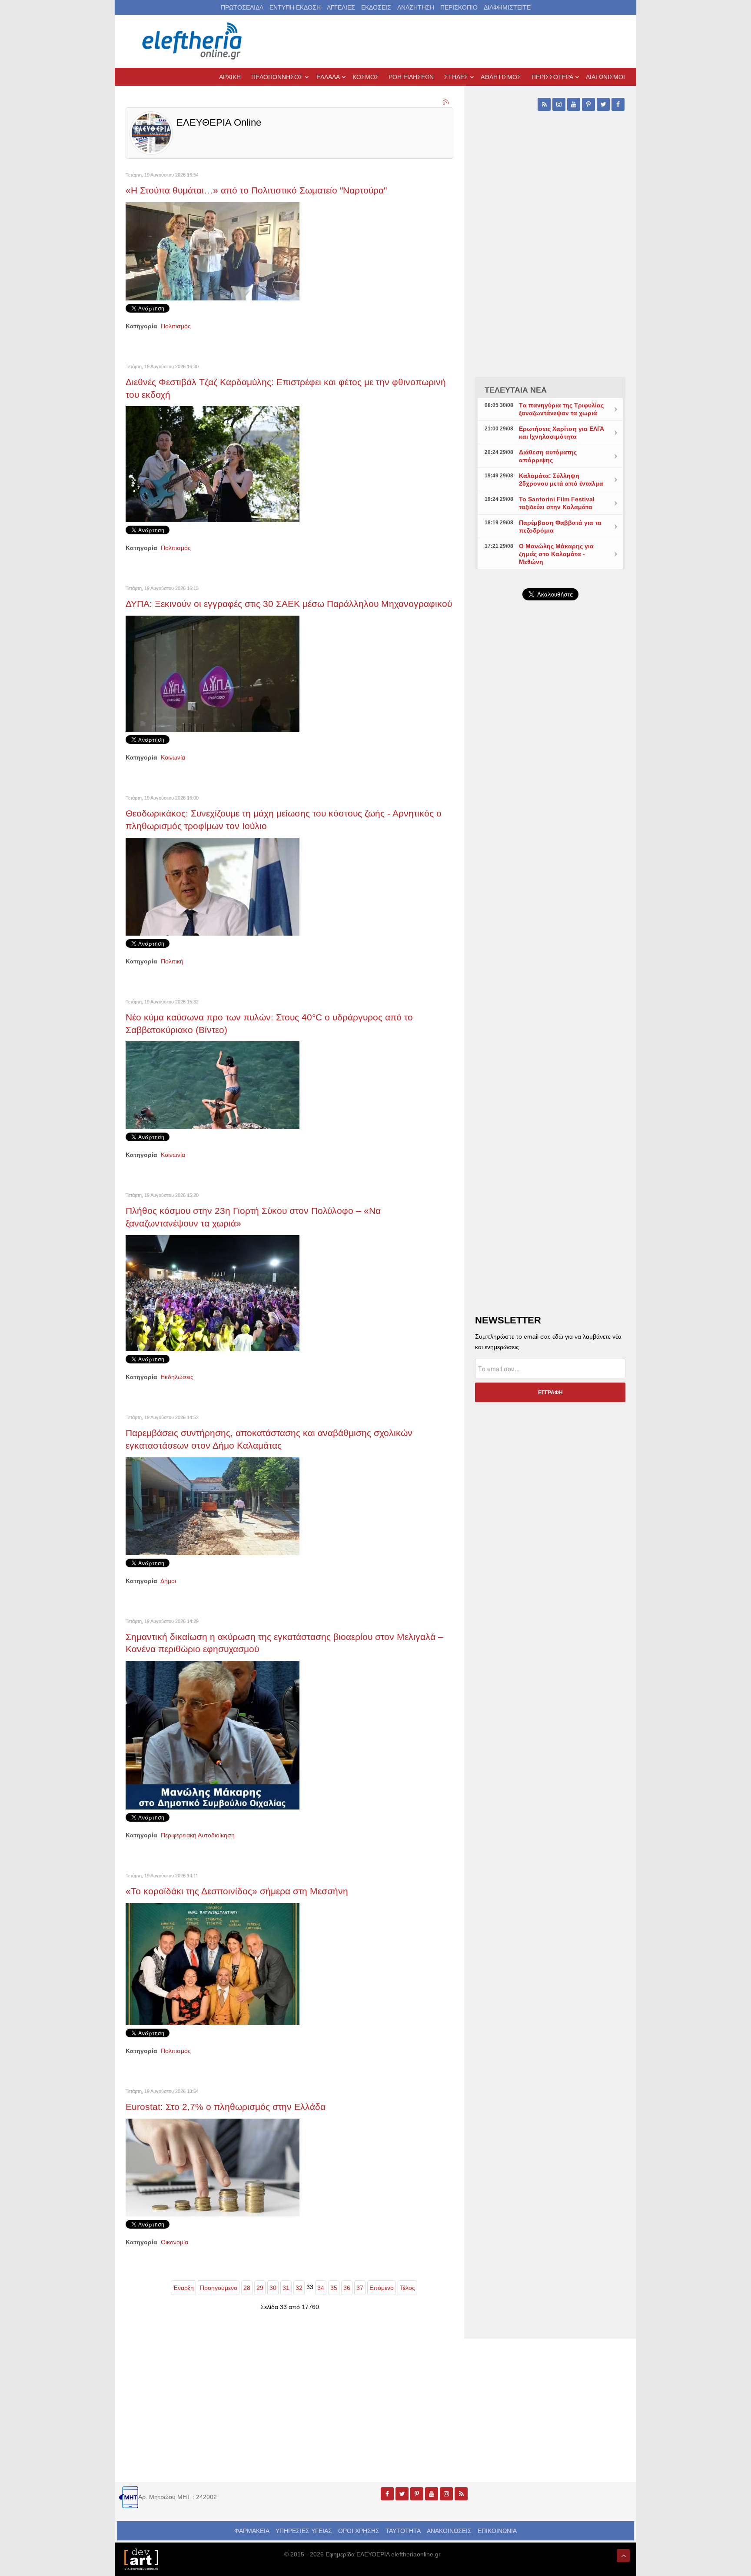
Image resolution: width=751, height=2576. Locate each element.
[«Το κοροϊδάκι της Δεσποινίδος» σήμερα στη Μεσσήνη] (213, 1963)
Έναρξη (183, 2288)
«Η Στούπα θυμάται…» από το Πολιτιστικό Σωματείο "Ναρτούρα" (256, 190)
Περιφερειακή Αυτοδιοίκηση (198, 1835)
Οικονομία (174, 2242)
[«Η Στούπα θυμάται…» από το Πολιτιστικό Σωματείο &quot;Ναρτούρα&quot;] (213, 251)
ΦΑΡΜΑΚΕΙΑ (252, 2531)
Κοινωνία (173, 757)
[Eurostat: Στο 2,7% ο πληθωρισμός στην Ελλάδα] (213, 2167)
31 (286, 2288)
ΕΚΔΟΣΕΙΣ (376, 7)
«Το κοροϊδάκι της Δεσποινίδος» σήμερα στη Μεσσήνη (237, 1891)
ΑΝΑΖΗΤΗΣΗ (416, 7)
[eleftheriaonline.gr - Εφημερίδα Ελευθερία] (193, 41)
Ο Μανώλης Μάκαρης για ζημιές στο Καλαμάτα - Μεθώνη (556, 554)
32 (299, 2288)
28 (247, 2288)
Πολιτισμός (176, 326)
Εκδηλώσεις (177, 1377)
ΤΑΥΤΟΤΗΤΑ (403, 2531)
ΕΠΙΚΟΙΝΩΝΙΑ (497, 2531)
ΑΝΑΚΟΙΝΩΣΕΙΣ (449, 2531)
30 (273, 2288)
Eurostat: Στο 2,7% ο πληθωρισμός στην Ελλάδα (226, 2107)
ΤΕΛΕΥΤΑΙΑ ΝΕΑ (516, 390)
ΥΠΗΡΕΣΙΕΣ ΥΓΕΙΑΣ (304, 2531)
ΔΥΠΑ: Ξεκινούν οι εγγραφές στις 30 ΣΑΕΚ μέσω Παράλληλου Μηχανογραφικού (289, 604)
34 (321, 2288)
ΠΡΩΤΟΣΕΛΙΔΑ (242, 7)
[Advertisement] (550, 814)
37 (360, 2288)
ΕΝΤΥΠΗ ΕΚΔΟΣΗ (295, 7)
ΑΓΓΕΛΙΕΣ (341, 7)
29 (260, 2288)
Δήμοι (168, 1581)
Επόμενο (382, 2288)
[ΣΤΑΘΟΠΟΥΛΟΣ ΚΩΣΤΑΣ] (141, 2559)
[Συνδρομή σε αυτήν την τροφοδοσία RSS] (446, 102)
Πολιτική (172, 961)
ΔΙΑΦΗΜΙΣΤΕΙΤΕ (507, 7)
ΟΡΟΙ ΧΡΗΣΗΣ (359, 2531)
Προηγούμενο (219, 2288)
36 (347, 2288)
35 (334, 2288)
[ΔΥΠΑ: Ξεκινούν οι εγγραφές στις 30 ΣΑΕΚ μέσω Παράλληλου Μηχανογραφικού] (213, 673)
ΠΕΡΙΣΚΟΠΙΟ (459, 7)
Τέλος (407, 2288)
